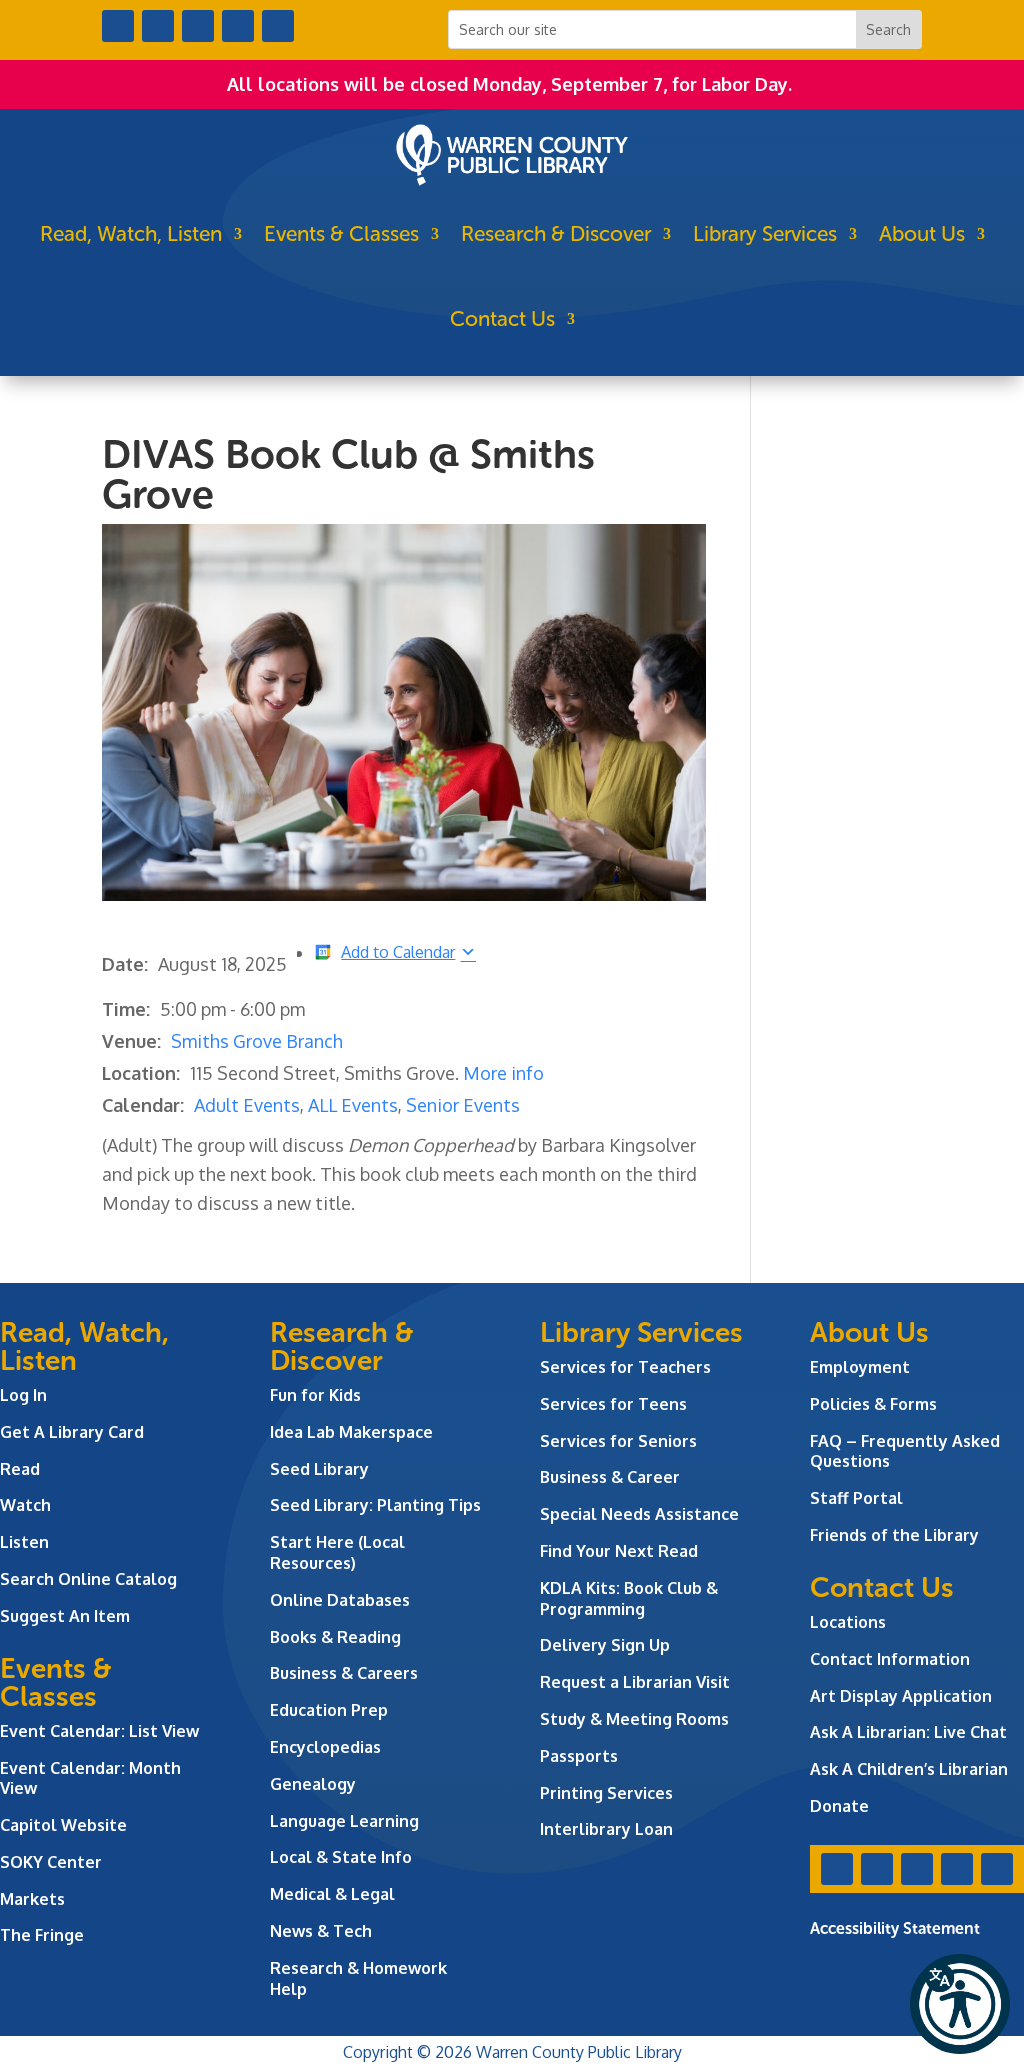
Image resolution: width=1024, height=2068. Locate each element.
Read (20, 1469)
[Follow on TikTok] (278, 26)
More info (503, 1073)
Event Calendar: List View (99, 1731)
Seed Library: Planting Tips (375, 1505)
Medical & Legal (332, 1894)
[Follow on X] (158, 26)
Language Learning (344, 1821)
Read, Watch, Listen (131, 233)
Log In (23, 1395)
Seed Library (319, 1469)
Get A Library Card (72, 1432)
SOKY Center (51, 1862)
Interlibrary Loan (606, 1829)
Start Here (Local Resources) (337, 1552)
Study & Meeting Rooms (634, 1719)
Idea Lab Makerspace (351, 1432)
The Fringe (42, 1935)
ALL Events (353, 1105)
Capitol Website (63, 1825)
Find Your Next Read (619, 1551)
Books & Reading (335, 1637)
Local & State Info (341, 1857)
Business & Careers (344, 1673)
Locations (848, 1622)
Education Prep (329, 1710)
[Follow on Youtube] (238, 26)
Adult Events (247, 1105)
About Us (922, 233)
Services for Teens (613, 1404)
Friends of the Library (894, 1535)
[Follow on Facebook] (118, 26)
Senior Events (463, 1105)
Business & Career (610, 1477)
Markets (32, 1899)
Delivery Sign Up (605, 1645)
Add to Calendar (398, 951)
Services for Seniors (618, 1441)
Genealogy (313, 1784)
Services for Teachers (625, 1367)
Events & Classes (341, 233)
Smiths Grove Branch (257, 1041)
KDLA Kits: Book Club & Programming (629, 1598)
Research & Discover (556, 233)
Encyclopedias (325, 1747)
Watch (25, 1505)
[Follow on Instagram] (198, 26)
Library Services (765, 233)
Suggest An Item (65, 1616)
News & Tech (321, 1931)
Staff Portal (856, 1498)
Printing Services (606, 1793)
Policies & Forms (873, 1404)
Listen (24, 1542)
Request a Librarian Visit (635, 1682)
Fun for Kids (315, 1395)
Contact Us (502, 318)
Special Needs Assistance (639, 1514)
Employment (860, 1367)
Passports (579, 1756)
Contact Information (890, 1659)
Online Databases (340, 1600)
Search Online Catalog (88, 1579)
